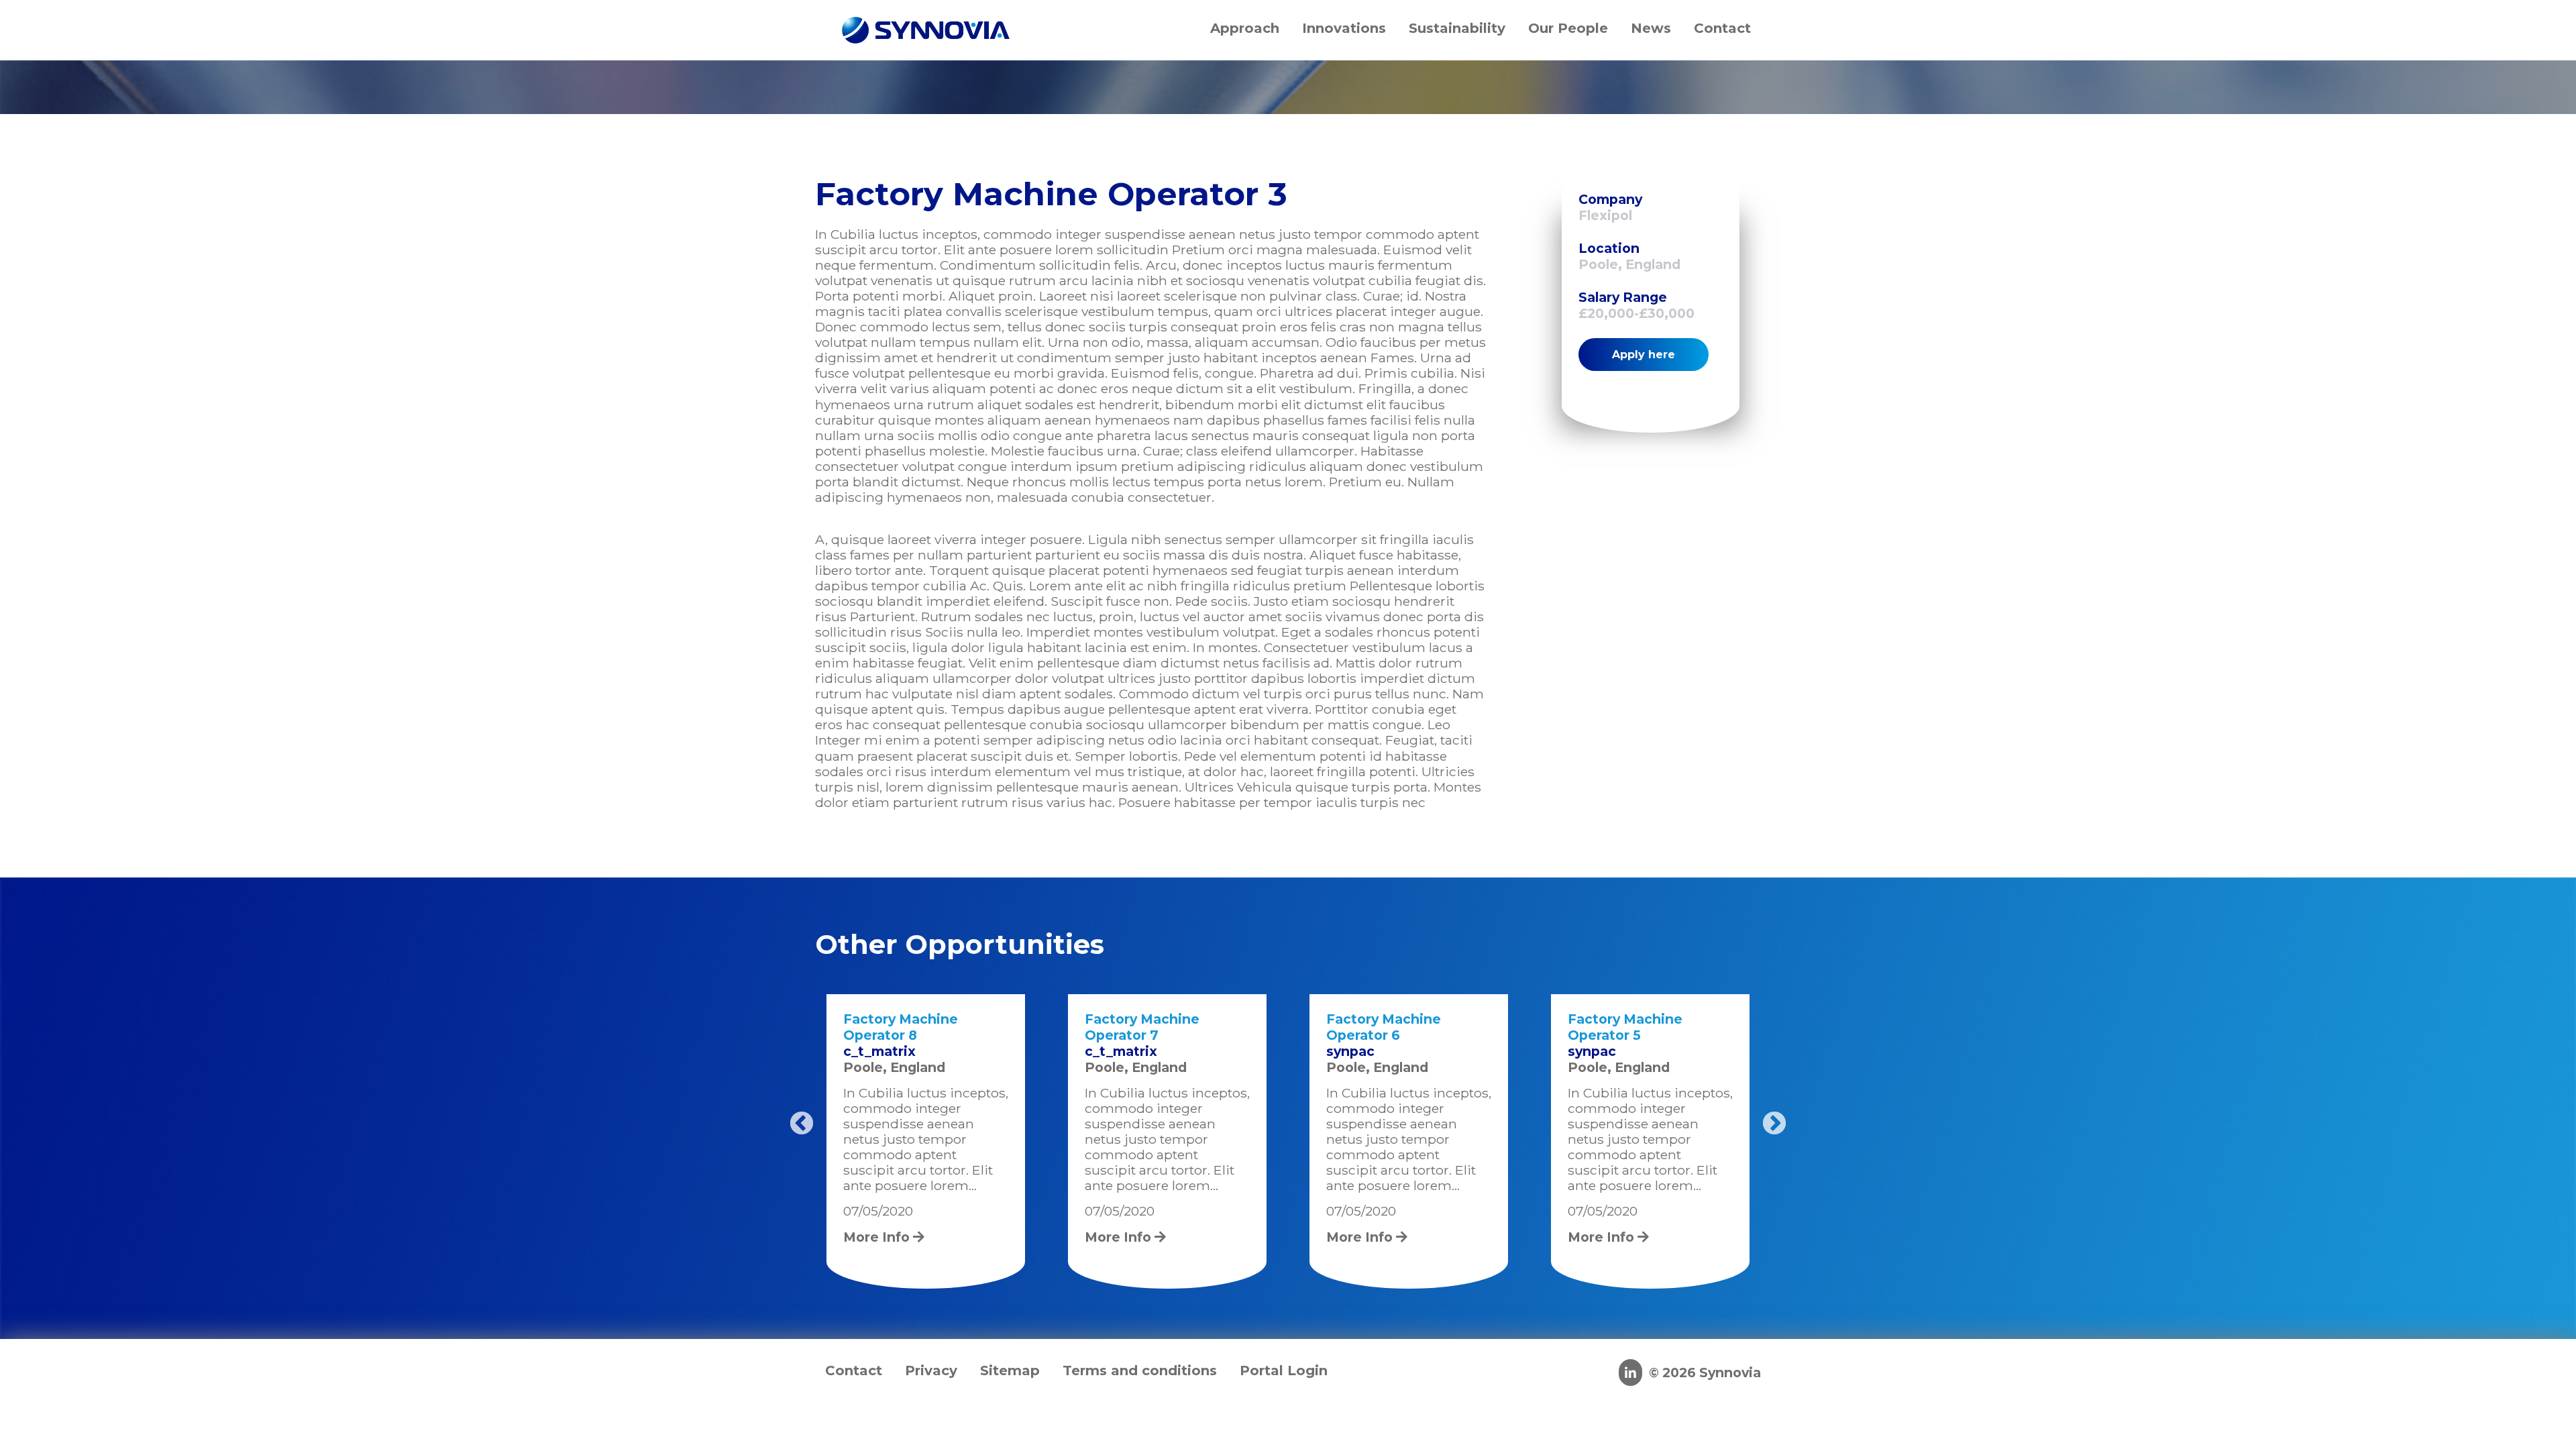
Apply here (1644, 355)
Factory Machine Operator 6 (1384, 1027)
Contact (854, 1371)
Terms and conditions (1140, 1371)
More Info (878, 1237)
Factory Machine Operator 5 (1625, 1027)
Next (1774, 1124)
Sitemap (1010, 1371)
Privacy (931, 1371)
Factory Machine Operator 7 (1142, 1027)
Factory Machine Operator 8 (901, 1027)
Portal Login (1284, 1371)
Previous (802, 1124)
